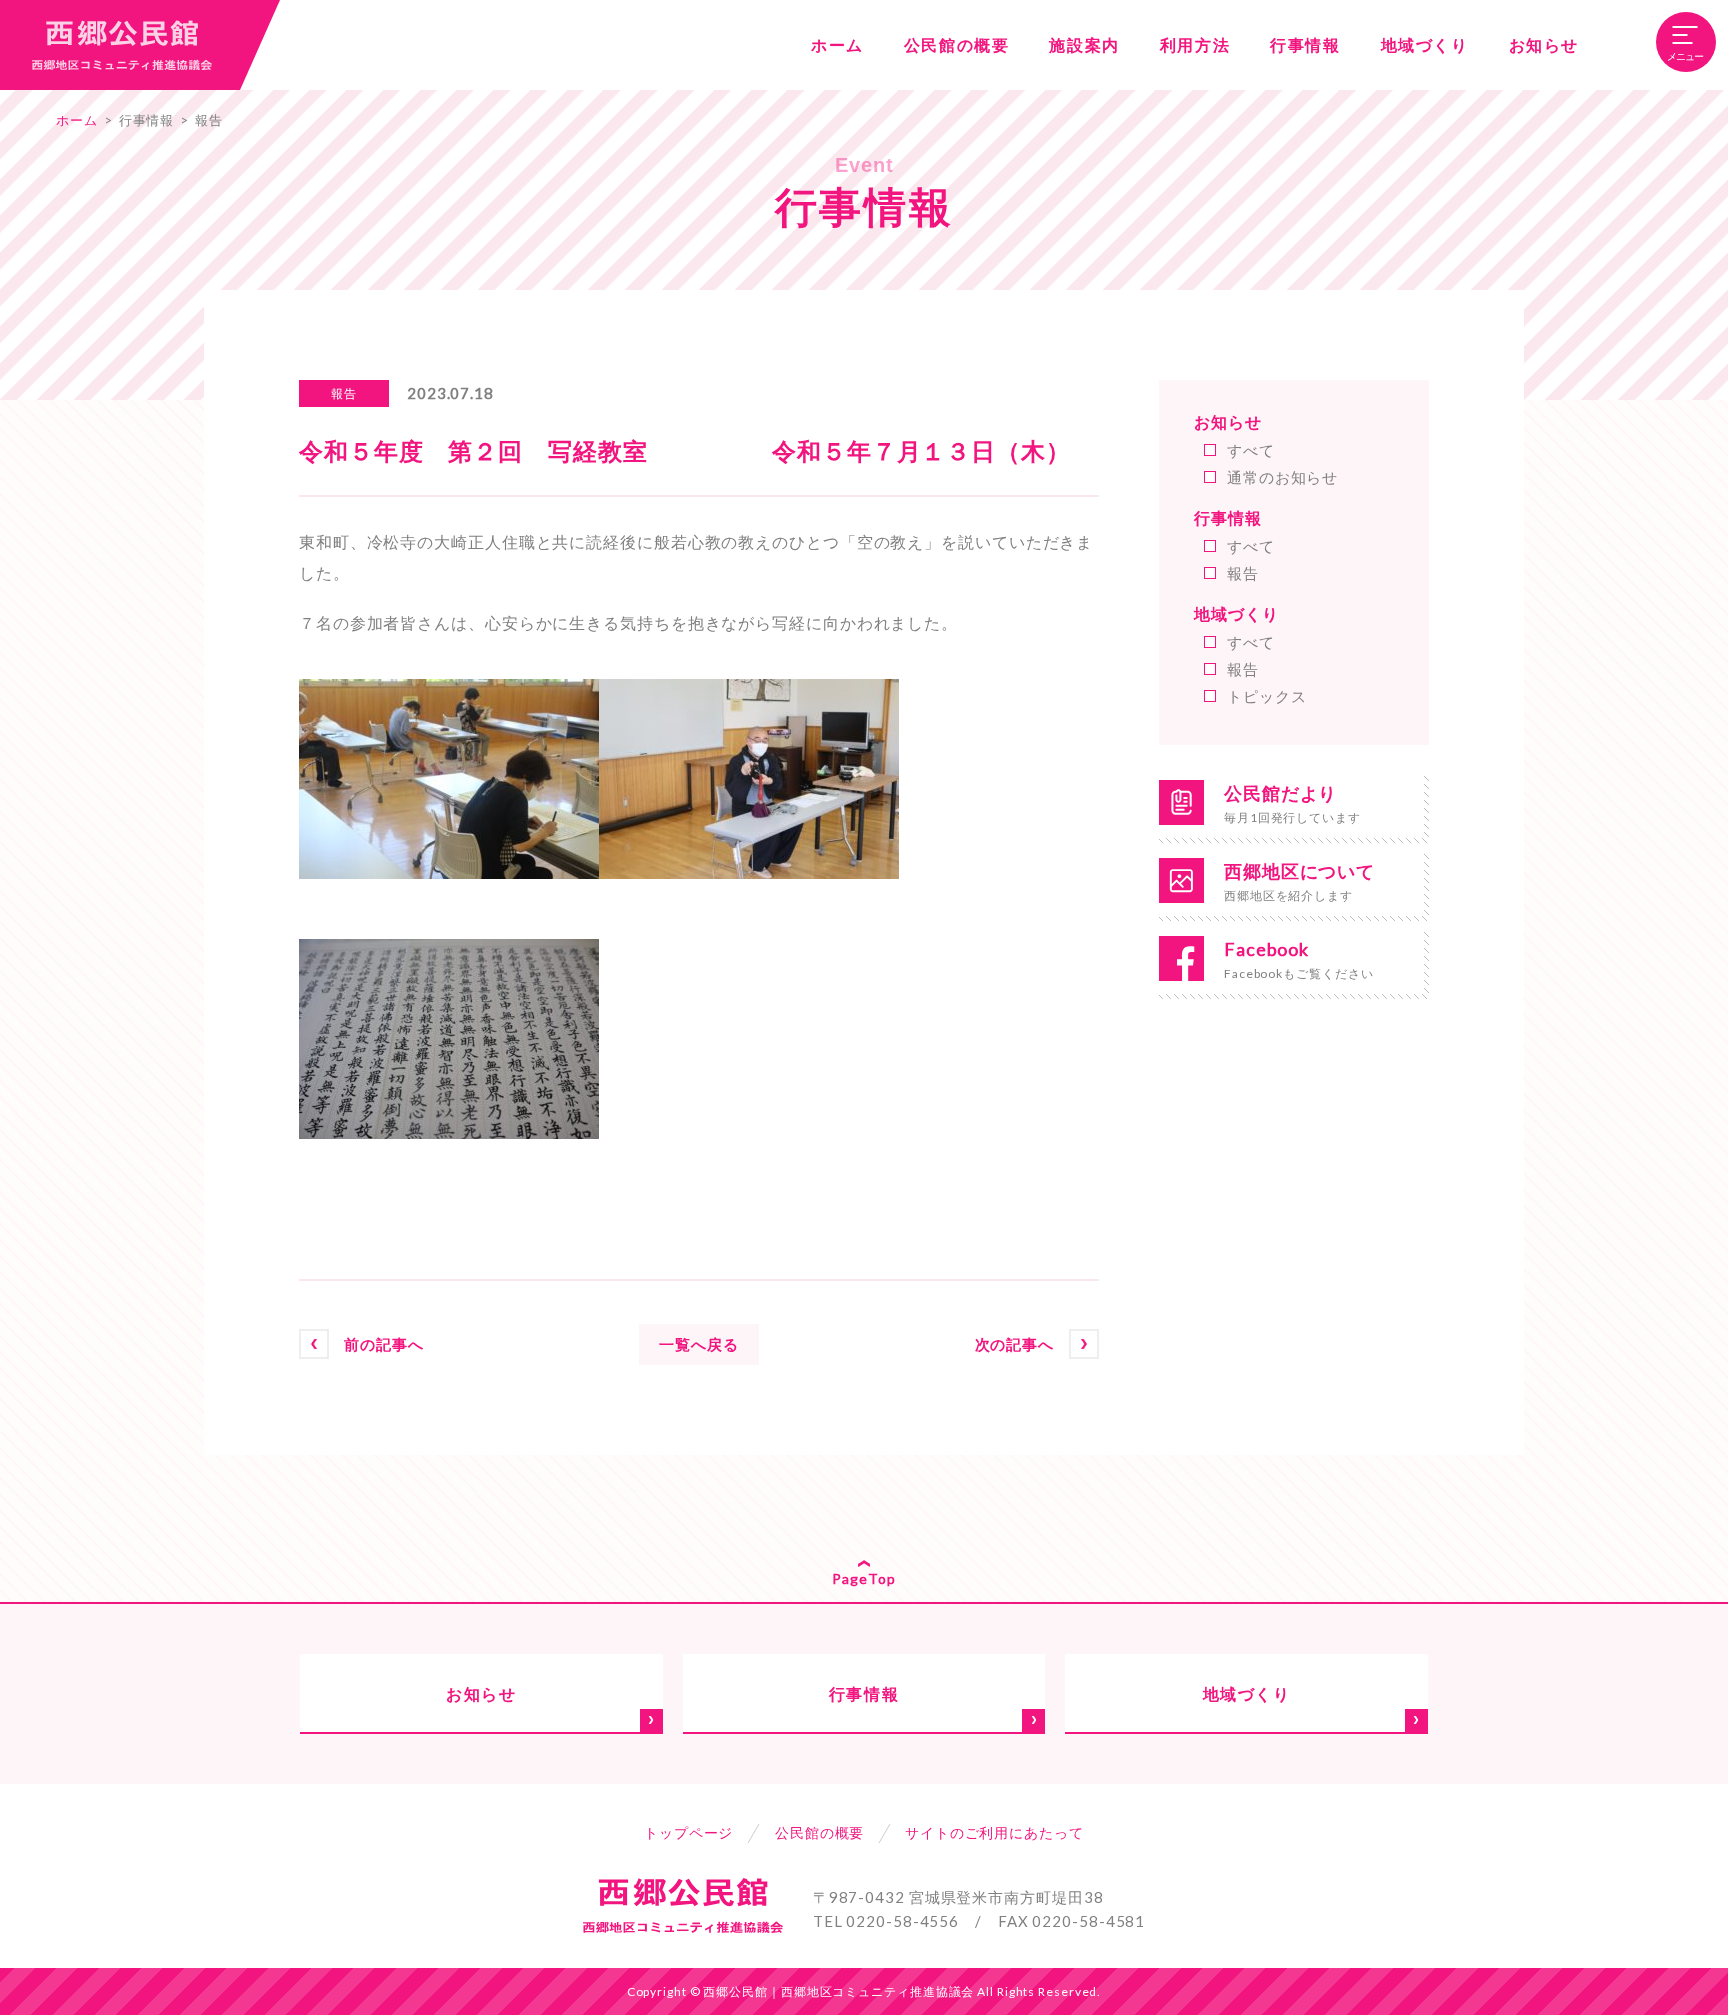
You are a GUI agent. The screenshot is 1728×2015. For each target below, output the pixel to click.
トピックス (1267, 696)
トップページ (688, 1832)
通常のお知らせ (1282, 477)
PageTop (863, 1578)
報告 (209, 120)
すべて (1251, 450)
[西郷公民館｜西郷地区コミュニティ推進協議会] (120, 45)
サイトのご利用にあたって (994, 1832)
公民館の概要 (819, 1832)
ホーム (77, 120)
